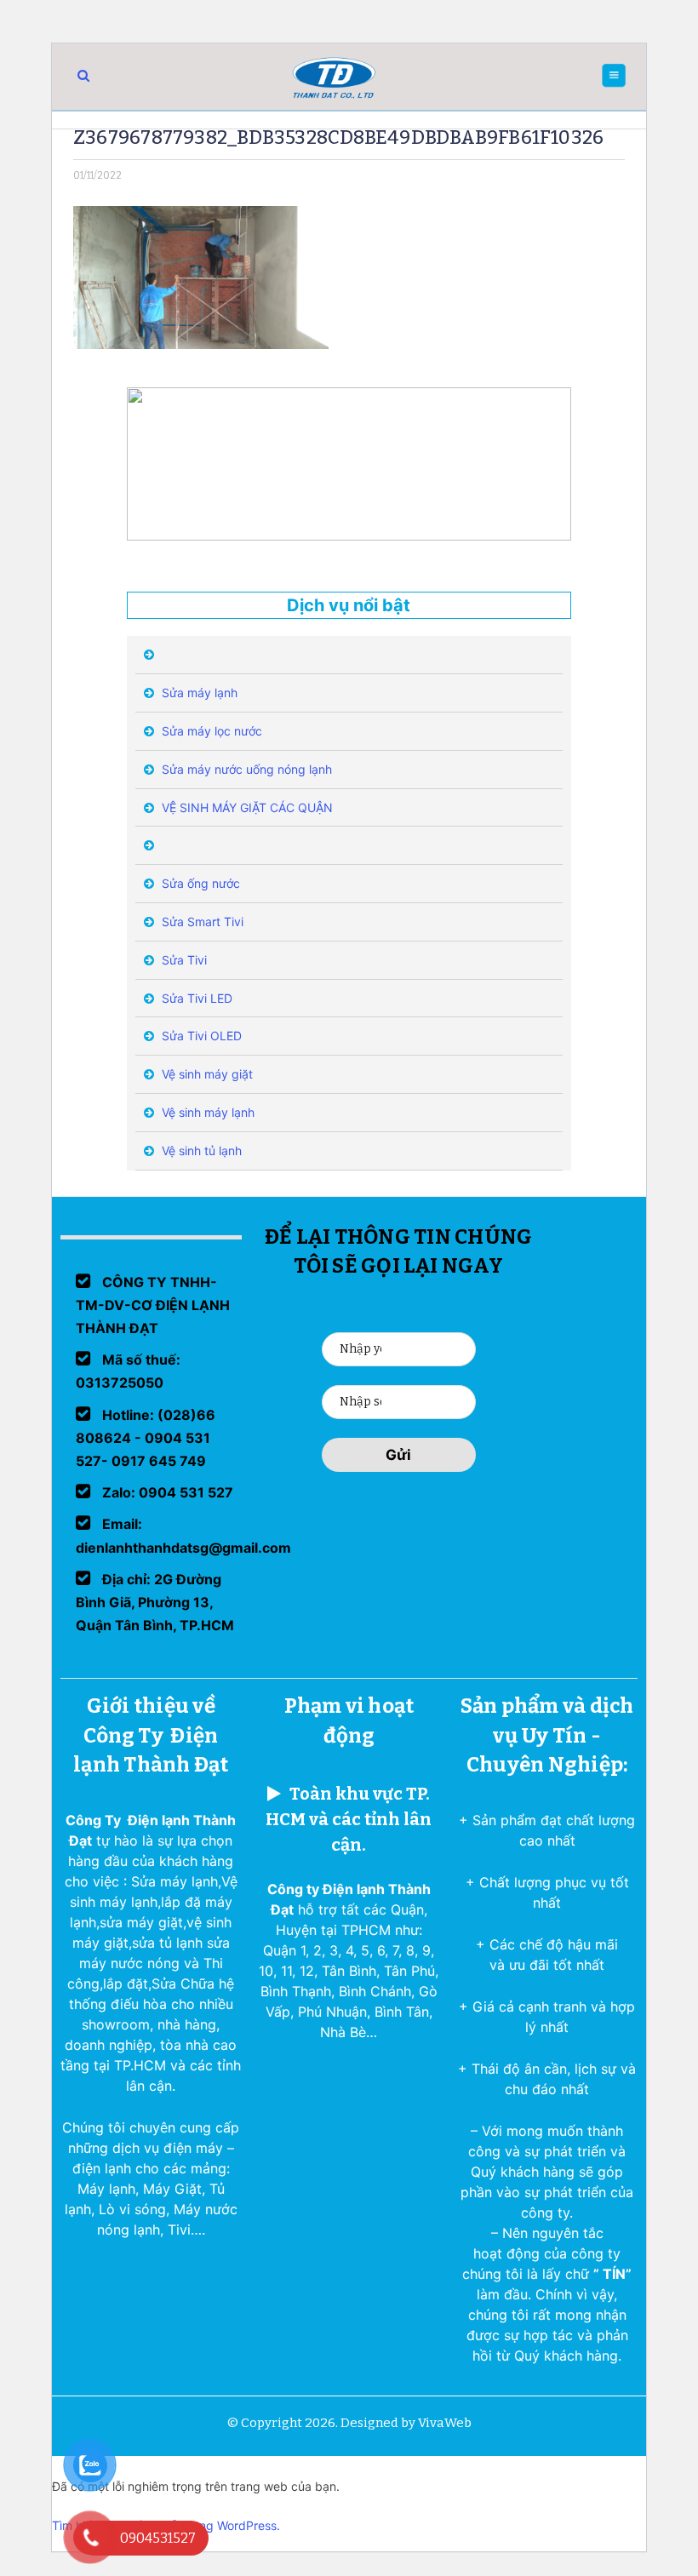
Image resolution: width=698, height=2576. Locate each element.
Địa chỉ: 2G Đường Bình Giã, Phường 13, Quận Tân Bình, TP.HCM (155, 1602)
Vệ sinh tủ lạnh (200, 1151)
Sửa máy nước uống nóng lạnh (245, 769)
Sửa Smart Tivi (201, 922)
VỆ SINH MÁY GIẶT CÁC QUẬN (246, 807)
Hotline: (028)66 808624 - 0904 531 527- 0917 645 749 (146, 1438)
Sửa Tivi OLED (200, 1036)
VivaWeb (445, 2423)
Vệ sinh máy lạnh (206, 1112)
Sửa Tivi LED (195, 998)
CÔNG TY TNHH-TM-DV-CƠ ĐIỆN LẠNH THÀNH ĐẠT (153, 1305)
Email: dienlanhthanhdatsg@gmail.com (183, 1535)
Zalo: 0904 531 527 (166, 1492)
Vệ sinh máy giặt (206, 1074)
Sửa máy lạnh (198, 693)
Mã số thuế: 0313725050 (128, 1371)
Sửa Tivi (183, 960)
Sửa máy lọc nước (210, 731)
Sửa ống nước (199, 883)
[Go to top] (34, 2542)
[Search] (83, 75)
